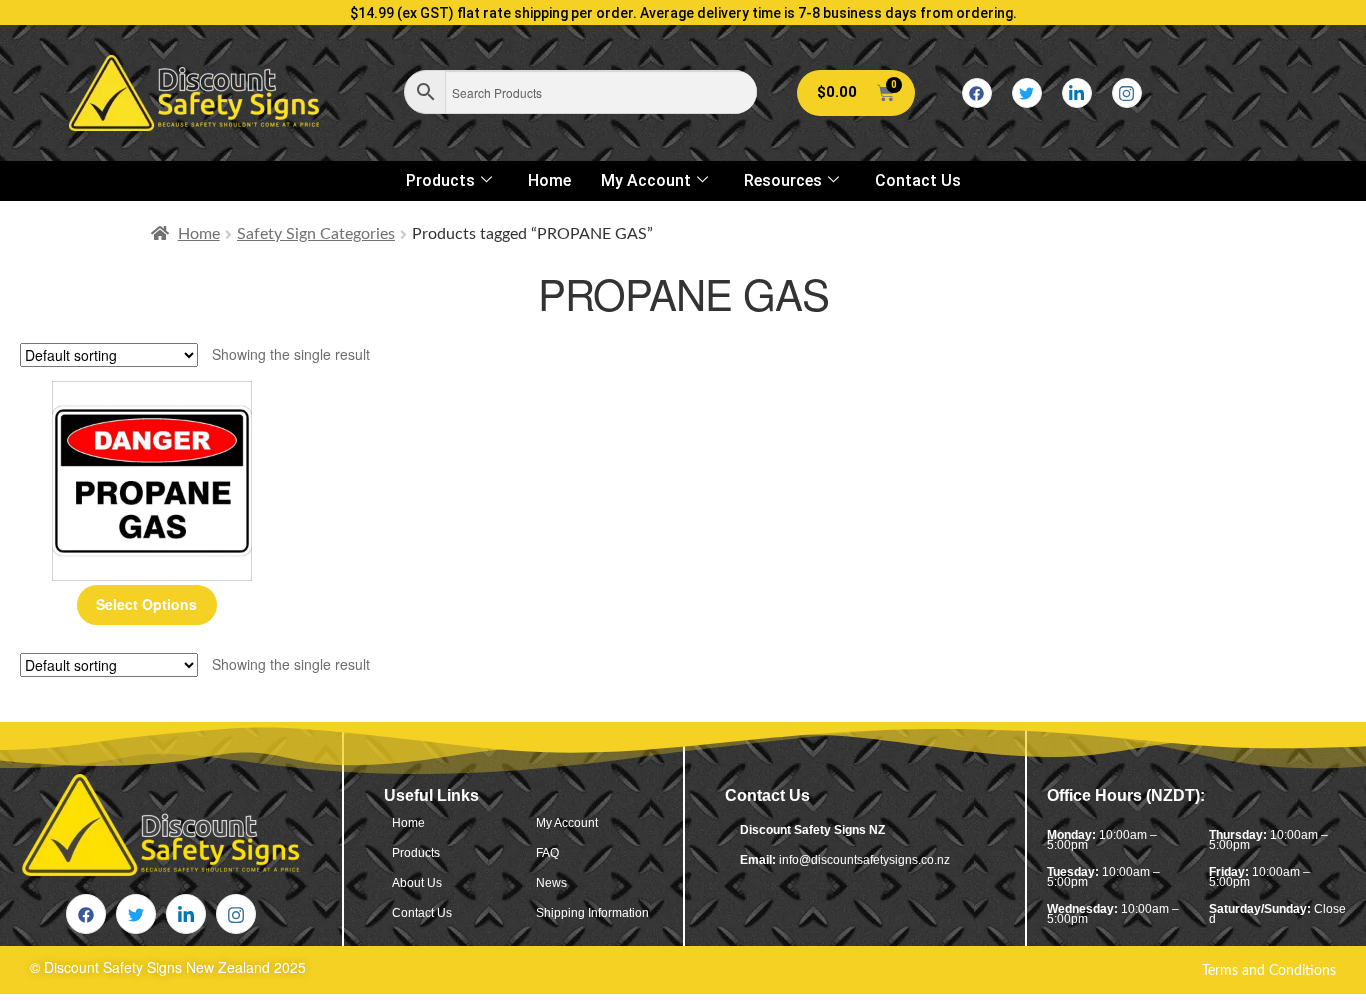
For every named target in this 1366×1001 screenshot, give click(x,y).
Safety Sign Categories (316, 234)
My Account (646, 180)
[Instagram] (1127, 93)
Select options (146, 604)
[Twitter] (1027, 93)
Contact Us (918, 180)
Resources (783, 180)
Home (549, 180)
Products (440, 180)
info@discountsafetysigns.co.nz (864, 860)
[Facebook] (977, 93)
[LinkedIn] (1077, 93)
